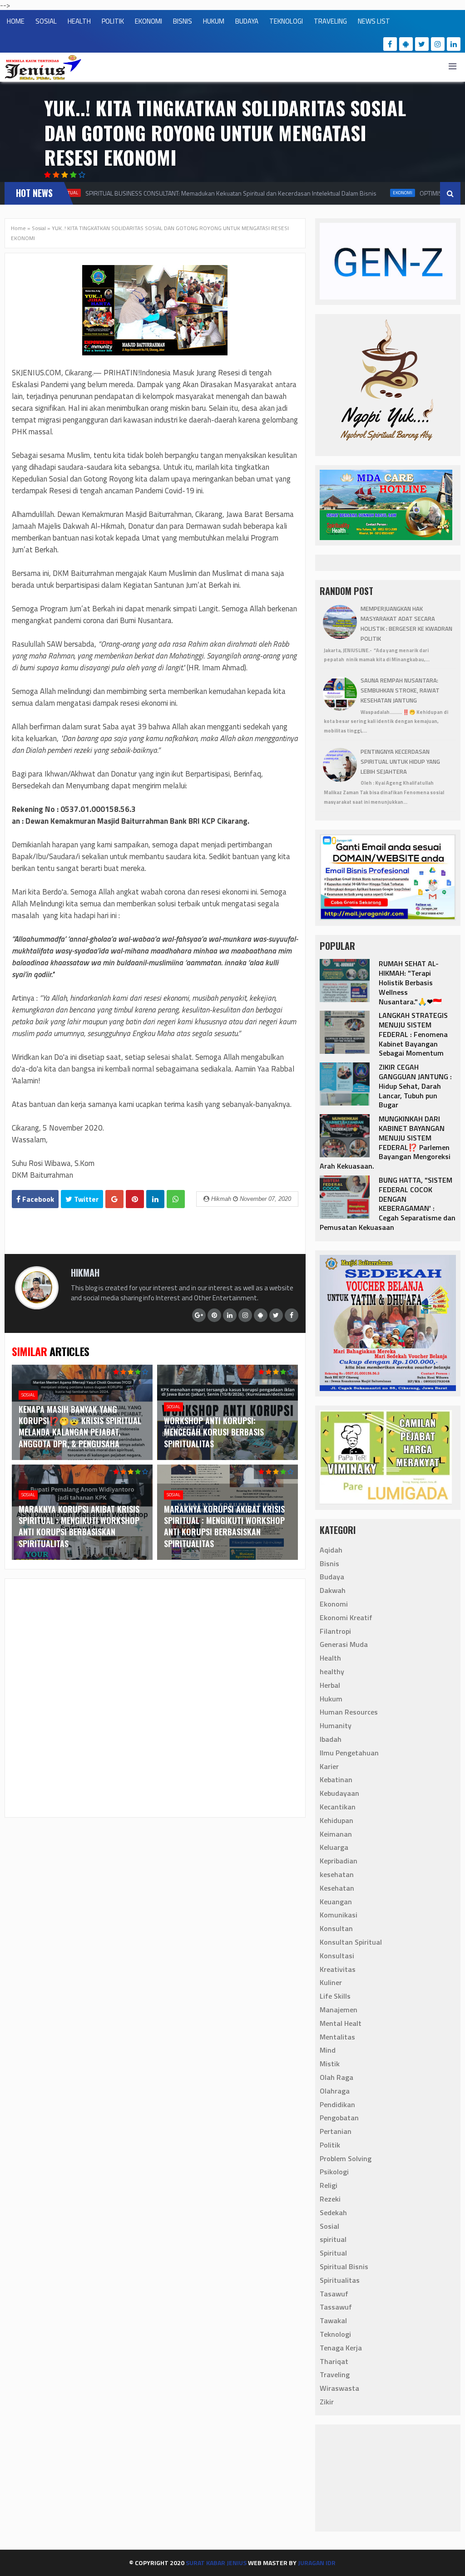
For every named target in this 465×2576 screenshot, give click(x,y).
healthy (332, 1671)
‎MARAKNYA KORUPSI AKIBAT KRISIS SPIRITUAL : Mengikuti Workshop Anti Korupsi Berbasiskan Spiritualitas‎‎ (79, 1526)
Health (330, 1658)
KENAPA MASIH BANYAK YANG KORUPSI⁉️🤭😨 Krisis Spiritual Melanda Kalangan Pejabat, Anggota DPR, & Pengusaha (80, 1426)
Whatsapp (176, 1199)
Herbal (330, 1685)
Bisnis (329, 1563)
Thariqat (334, 2361)
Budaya (332, 1577)
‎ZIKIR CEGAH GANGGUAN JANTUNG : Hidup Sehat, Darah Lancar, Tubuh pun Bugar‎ (415, 1086)
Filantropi (335, 1631)
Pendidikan (337, 2104)
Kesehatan (337, 1888)
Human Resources (349, 1712)
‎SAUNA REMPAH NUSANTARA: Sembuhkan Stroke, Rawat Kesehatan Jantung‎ (400, 690)
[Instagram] (438, 44)
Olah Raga (336, 2077)
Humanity (336, 1726)
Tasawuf (334, 2294)
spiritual (333, 2239)
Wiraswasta (339, 2388)
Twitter (85, 1199)
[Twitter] (422, 44)
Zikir (327, 2402)
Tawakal (333, 2320)
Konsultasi (337, 1956)
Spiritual (333, 2253)
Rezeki (330, 2199)
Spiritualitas (340, 2280)
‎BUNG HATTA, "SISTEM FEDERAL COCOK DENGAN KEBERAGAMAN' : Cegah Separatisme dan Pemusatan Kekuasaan (388, 1204)
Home (18, 228)
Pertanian (336, 2131)
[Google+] (199, 1315)
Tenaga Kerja (341, 2348)
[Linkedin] (454, 44)
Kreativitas (338, 1969)
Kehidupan (336, 1820)
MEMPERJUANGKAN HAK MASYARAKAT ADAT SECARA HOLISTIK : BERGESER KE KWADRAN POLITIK (406, 623)
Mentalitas (337, 2037)
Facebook (37, 1199)
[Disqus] (155, 1697)
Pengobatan (339, 2118)
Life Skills (335, 1996)
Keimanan (336, 1834)
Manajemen (339, 2010)
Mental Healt (341, 2023)
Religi (329, 2185)
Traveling (335, 2374)
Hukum (331, 1699)
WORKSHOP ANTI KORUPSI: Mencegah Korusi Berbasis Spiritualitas (214, 1432)
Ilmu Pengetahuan (349, 1753)
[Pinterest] (214, 1315)
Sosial (39, 228)
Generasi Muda (344, 1644)
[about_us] (37, 1307)
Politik (330, 2145)
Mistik (330, 2064)
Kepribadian (339, 1861)
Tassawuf (336, 2307)
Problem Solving (346, 2158)
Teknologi (335, 2334)
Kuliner (331, 1982)
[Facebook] (390, 44)
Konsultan (336, 1928)
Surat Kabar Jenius (216, 2563)
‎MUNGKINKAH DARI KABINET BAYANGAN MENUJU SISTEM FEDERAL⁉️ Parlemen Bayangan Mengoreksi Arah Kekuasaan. (385, 1142)
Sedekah (333, 2212)
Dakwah (333, 1590)
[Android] (406, 44)
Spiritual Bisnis (344, 2266)
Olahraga (335, 2091)
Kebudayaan (339, 1793)
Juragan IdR (317, 2563)
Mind (328, 2050)
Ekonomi (392, 193)
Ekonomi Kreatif (346, 1617)
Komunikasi (339, 1915)
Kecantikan (338, 1807)
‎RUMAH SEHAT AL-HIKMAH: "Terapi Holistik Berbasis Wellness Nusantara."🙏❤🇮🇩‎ (410, 982)
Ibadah (331, 1739)
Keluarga (334, 1847)
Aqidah (331, 1550)
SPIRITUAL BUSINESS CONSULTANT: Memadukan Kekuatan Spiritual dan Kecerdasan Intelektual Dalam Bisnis (220, 193)
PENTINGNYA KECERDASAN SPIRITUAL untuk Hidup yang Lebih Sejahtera (400, 762)
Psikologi (334, 2172)
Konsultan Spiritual (351, 1942)
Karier (329, 1766)
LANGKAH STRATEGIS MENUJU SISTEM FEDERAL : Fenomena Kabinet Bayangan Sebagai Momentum (413, 1034)
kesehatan (337, 1874)
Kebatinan (336, 1780)
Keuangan (336, 1902)
